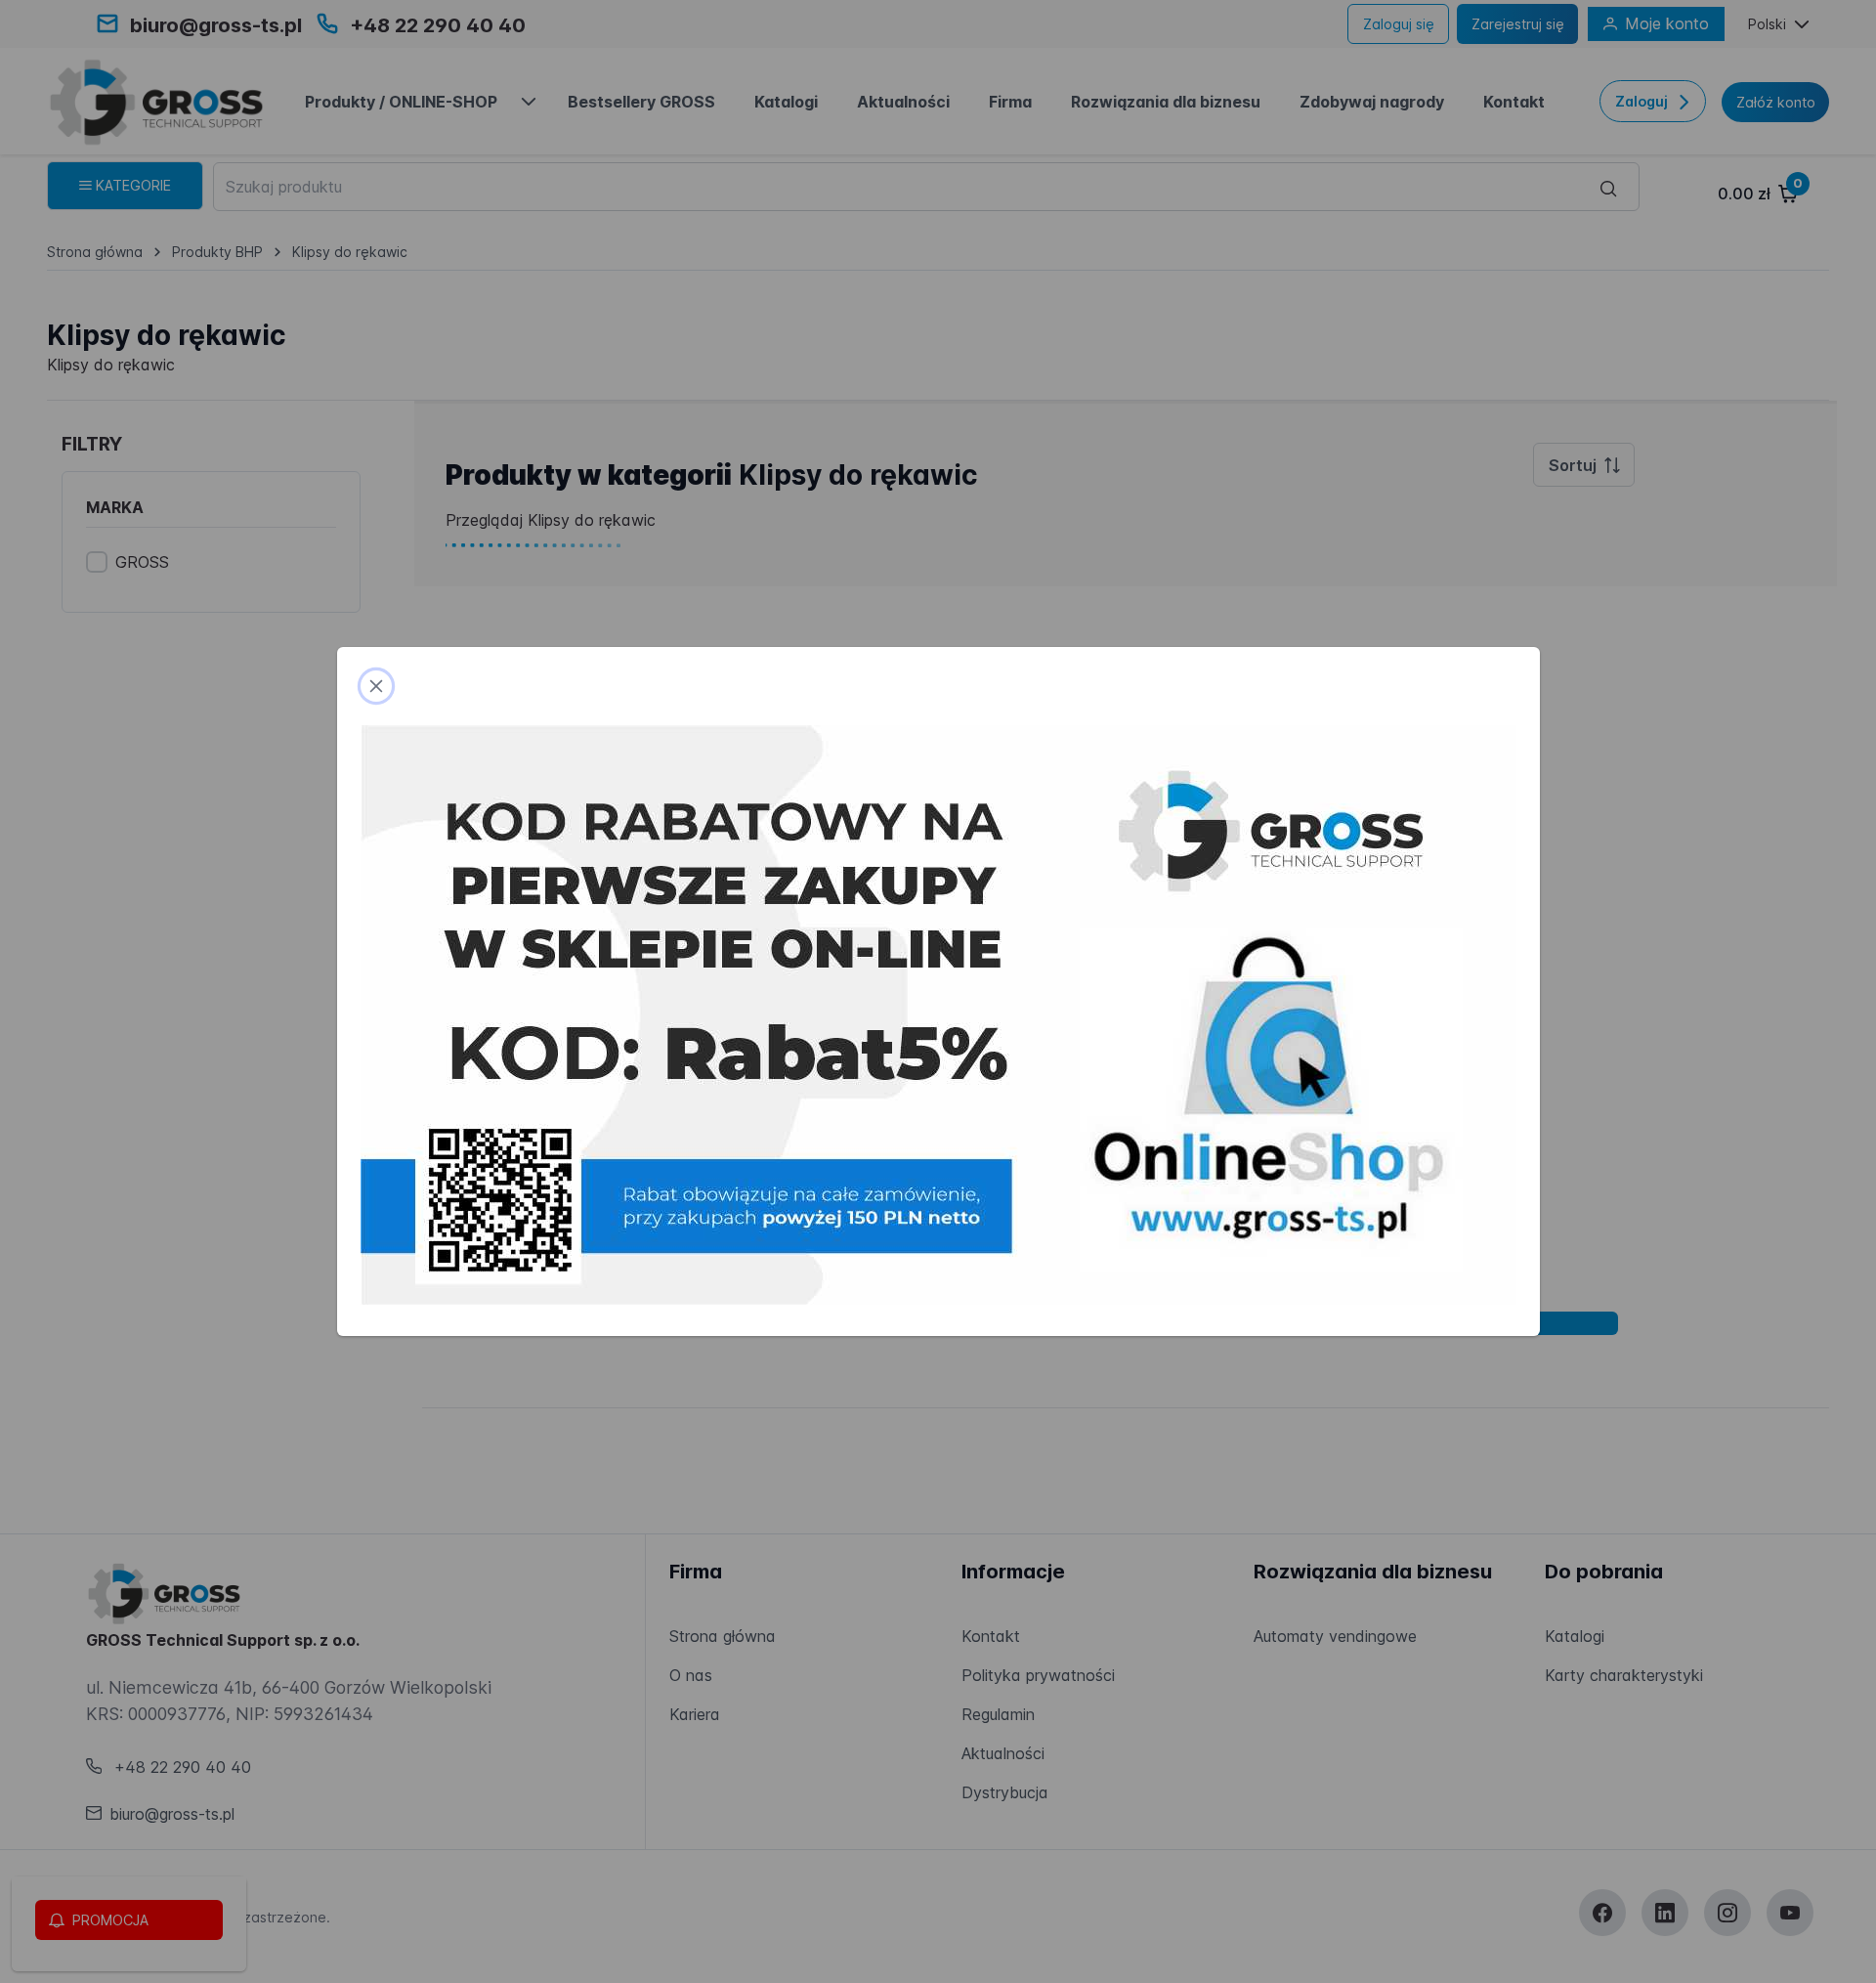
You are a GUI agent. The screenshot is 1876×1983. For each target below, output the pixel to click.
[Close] (376, 686)
